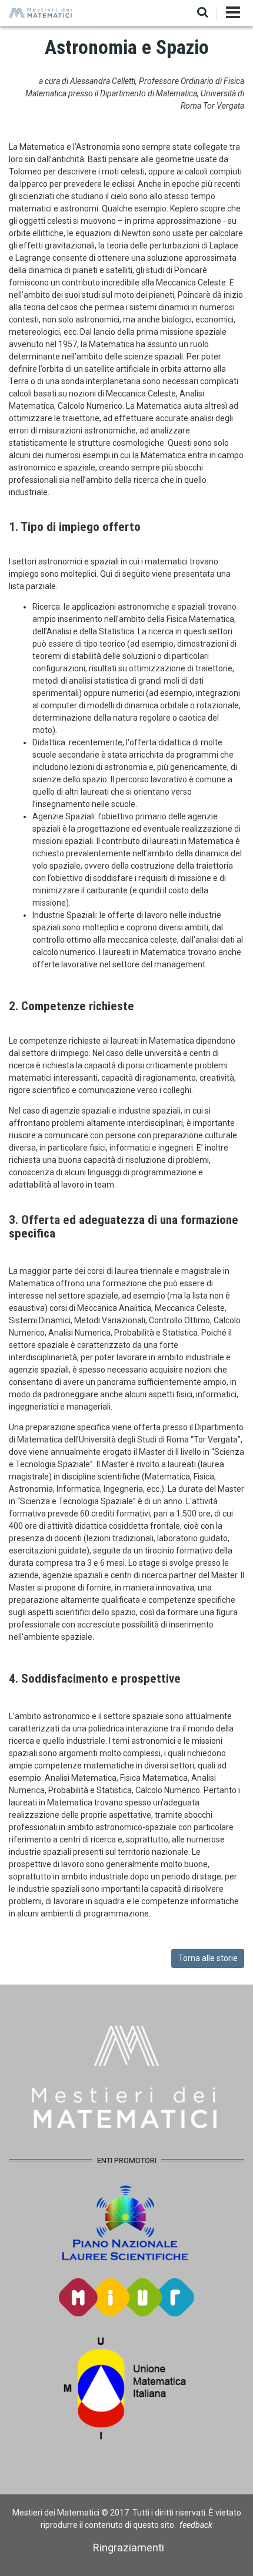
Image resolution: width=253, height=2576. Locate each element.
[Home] (41, 12)
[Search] (202, 13)
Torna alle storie (208, 1958)
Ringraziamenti (129, 2548)
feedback (196, 2525)
